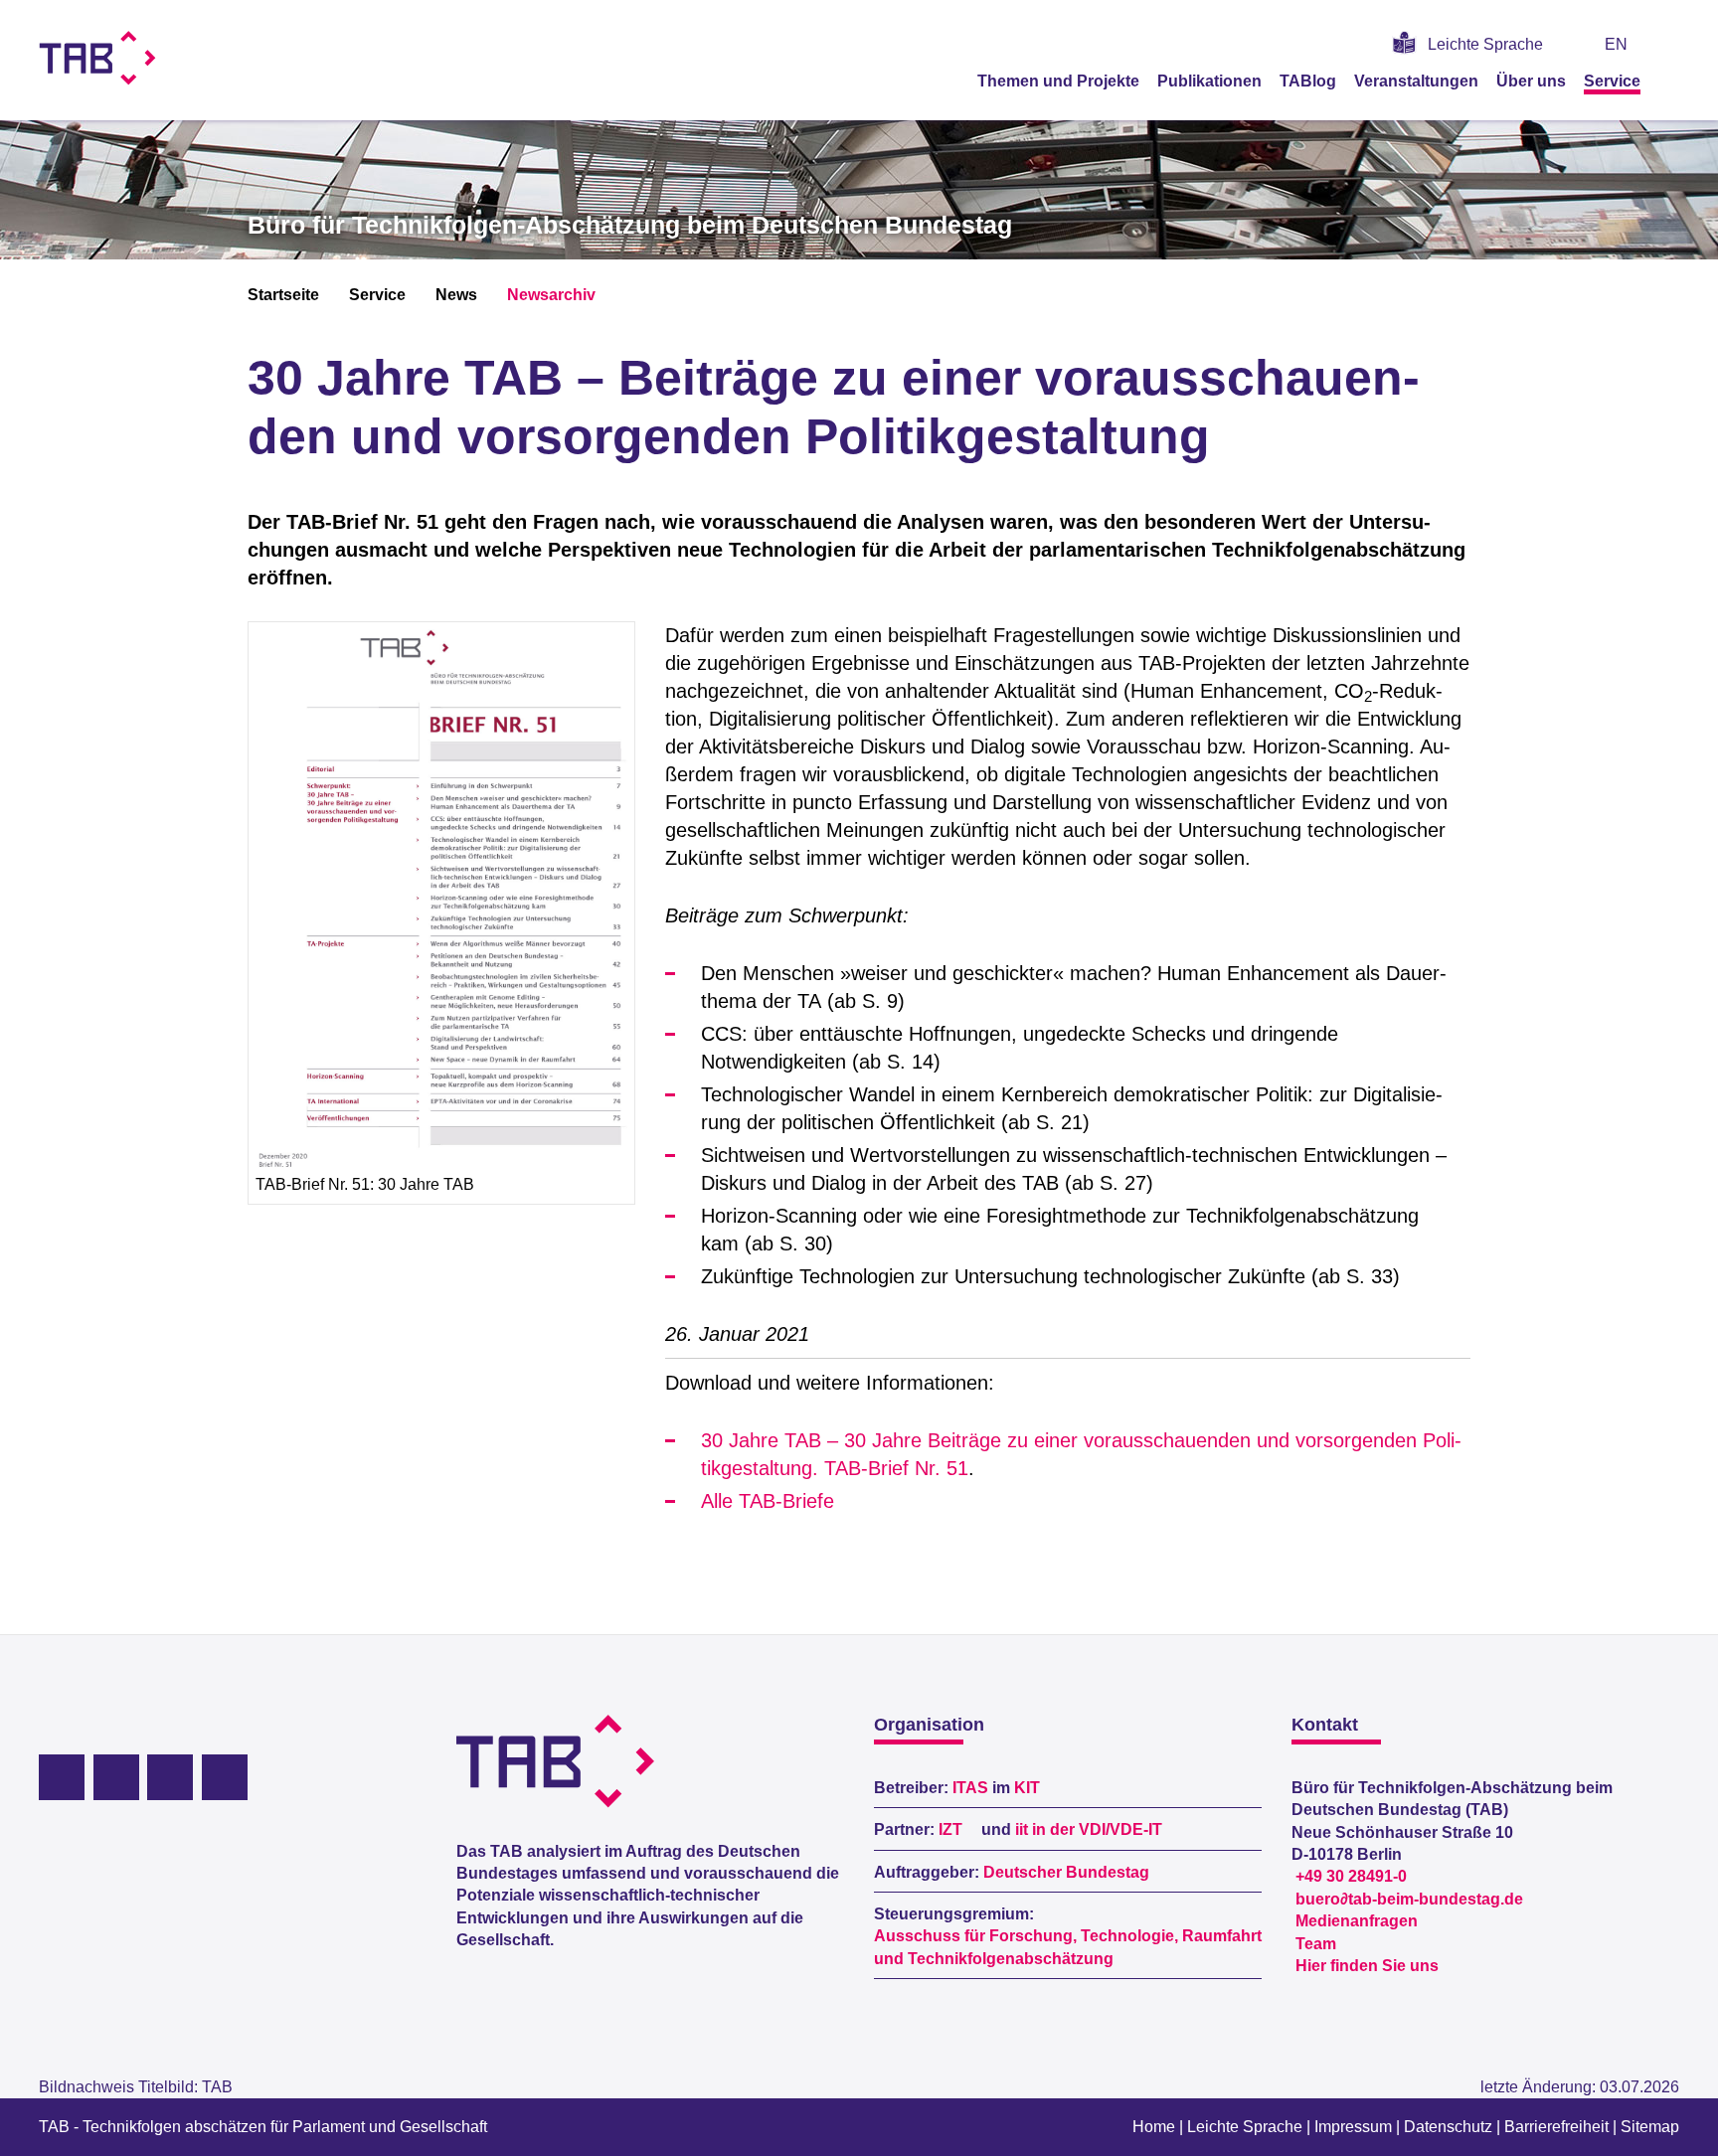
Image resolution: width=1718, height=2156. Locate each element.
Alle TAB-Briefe (768, 1501)
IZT (950, 1829)
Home (1154, 2127)
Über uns (1531, 81)
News (456, 295)
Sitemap (1650, 2127)
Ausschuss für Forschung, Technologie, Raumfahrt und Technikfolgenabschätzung (1068, 1947)
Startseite (283, 295)
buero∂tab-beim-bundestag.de (1409, 1899)
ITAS (970, 1788)
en (1616, 44)
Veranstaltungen (1416, 81)
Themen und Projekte (1058, 81)
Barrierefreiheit (1556, 2127)
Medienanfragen (1357, 1921)
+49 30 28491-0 (1351, 1876)
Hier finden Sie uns (1367, 1966)
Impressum (1353, 2127)
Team (1316, 1944)
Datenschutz (1448, 2127)
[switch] (1672, 44)
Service (1612, 81)
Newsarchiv (551, 295)
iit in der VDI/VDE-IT (1089, 1829)
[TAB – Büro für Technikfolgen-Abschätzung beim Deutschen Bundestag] (98, 58)
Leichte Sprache (1485, 44)
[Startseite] (1672, 81)
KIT (1027, 1788)
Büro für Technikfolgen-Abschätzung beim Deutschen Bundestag (630, 225)
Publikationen (1209, 81)
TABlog (1308, 81)
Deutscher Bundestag (1066, 1872)
